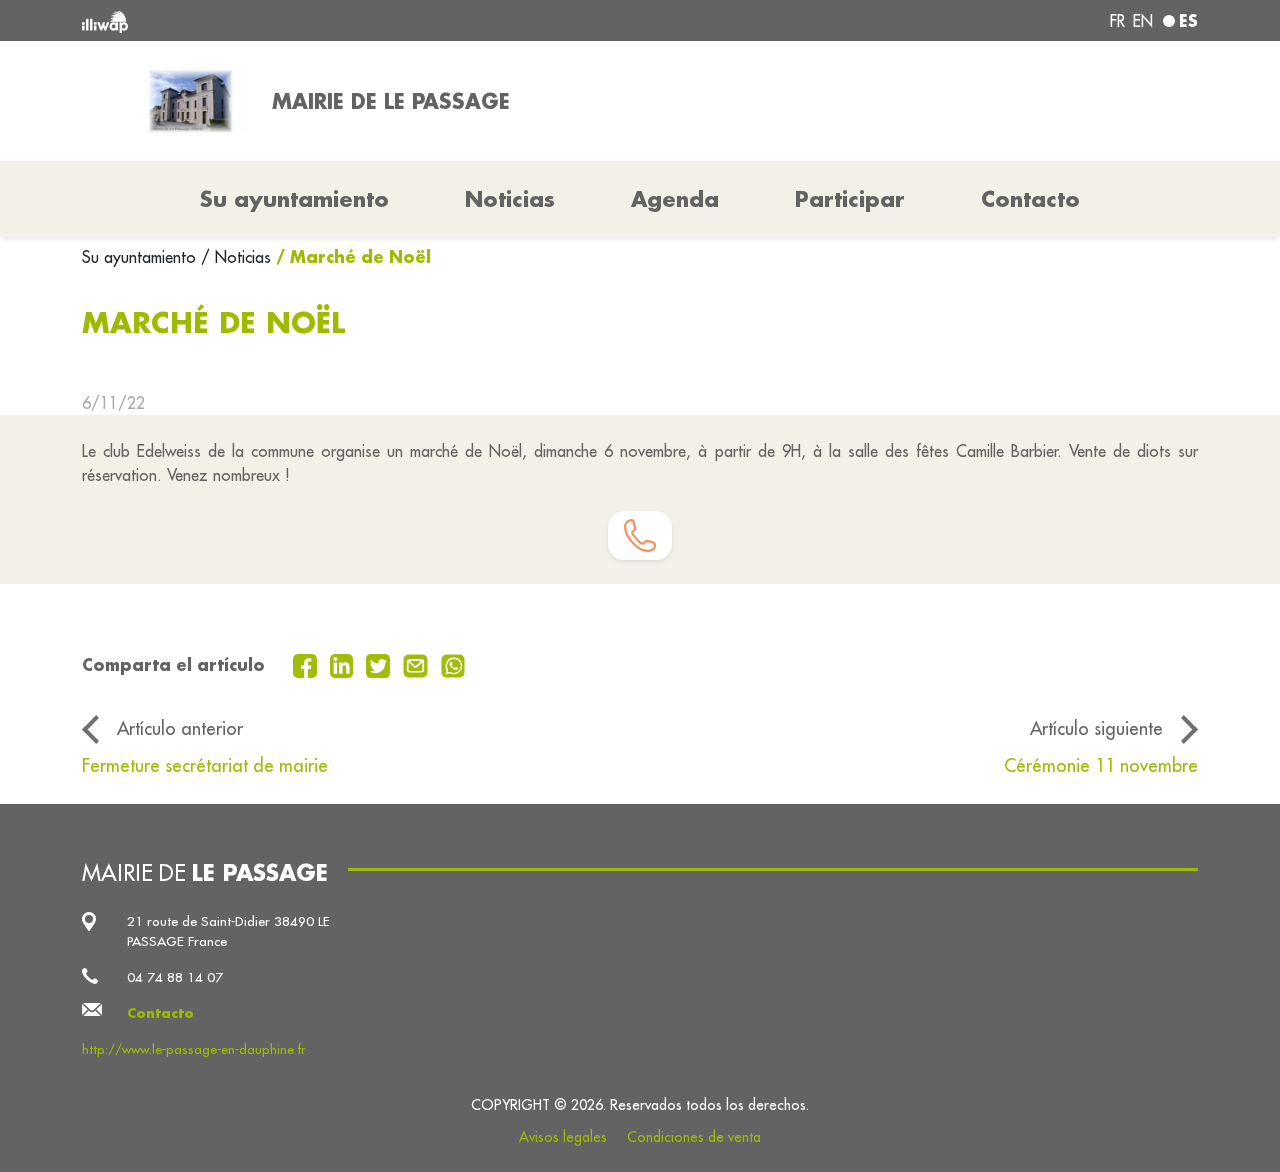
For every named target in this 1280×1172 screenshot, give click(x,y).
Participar (850, 199)
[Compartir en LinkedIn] (344, 664)
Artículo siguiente (1096, 728)
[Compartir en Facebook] (307, 664)
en (1143, 21)
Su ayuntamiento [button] (294, 199)
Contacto (1030, 199)
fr (1117, 21)
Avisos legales (563, 1137)
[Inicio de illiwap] (307, 20)
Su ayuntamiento (141, 257)
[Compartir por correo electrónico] (418, 664)
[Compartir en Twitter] (380, 664)
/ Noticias (236, 257)
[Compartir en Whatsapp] (453, 664)
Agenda (675, 199)
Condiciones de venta (694, 1137)
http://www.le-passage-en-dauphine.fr (194, 1049)
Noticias (510, 199)
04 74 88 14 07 (175, 977)
